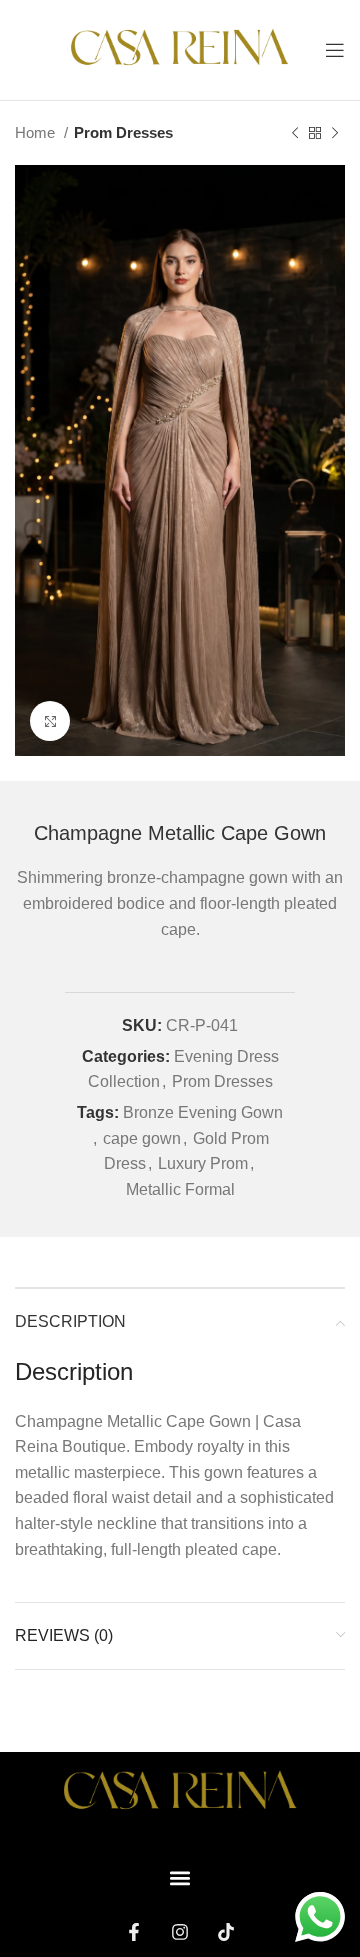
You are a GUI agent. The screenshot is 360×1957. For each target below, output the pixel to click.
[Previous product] (295, 133)
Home (37, 132)
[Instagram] (180, 1932)
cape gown (142, 1138)
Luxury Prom (203, 1163)
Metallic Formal (180, 1189)
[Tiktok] (226, 1932)
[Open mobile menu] (335, 50)
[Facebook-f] (134, 1932)
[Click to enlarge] (50, 721)
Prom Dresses (123, 132)
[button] (180, 1877)
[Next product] (335, 133)
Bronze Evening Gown (203, 1112)
